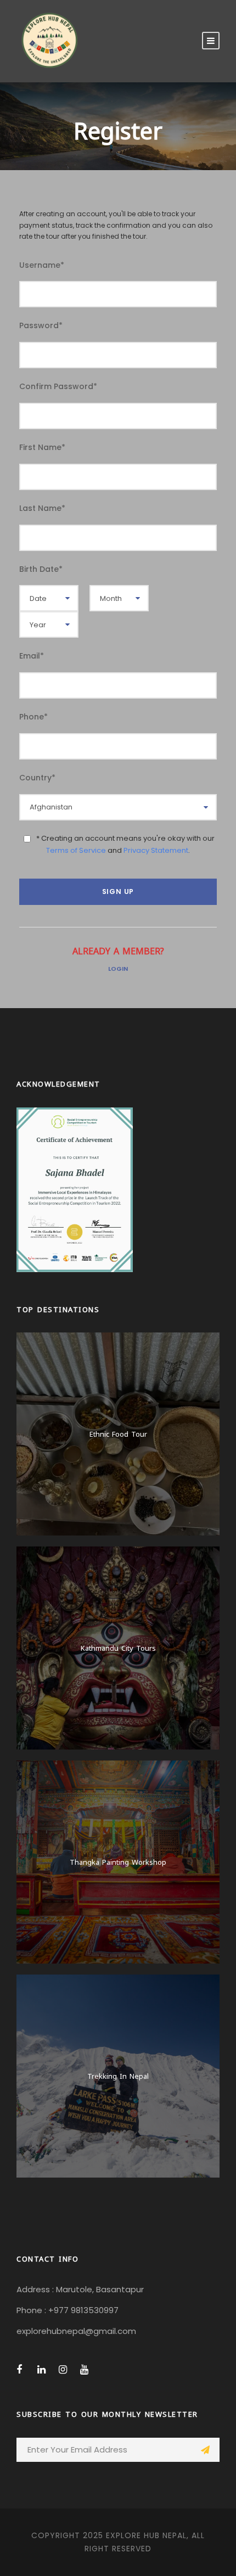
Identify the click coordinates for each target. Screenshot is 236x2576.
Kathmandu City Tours (118, 1647)
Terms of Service (76, 850)
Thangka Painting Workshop (118, 1861)
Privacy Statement (156, 850)
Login (118, 969)
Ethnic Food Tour (118, 1433)
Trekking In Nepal (118, 2076)
